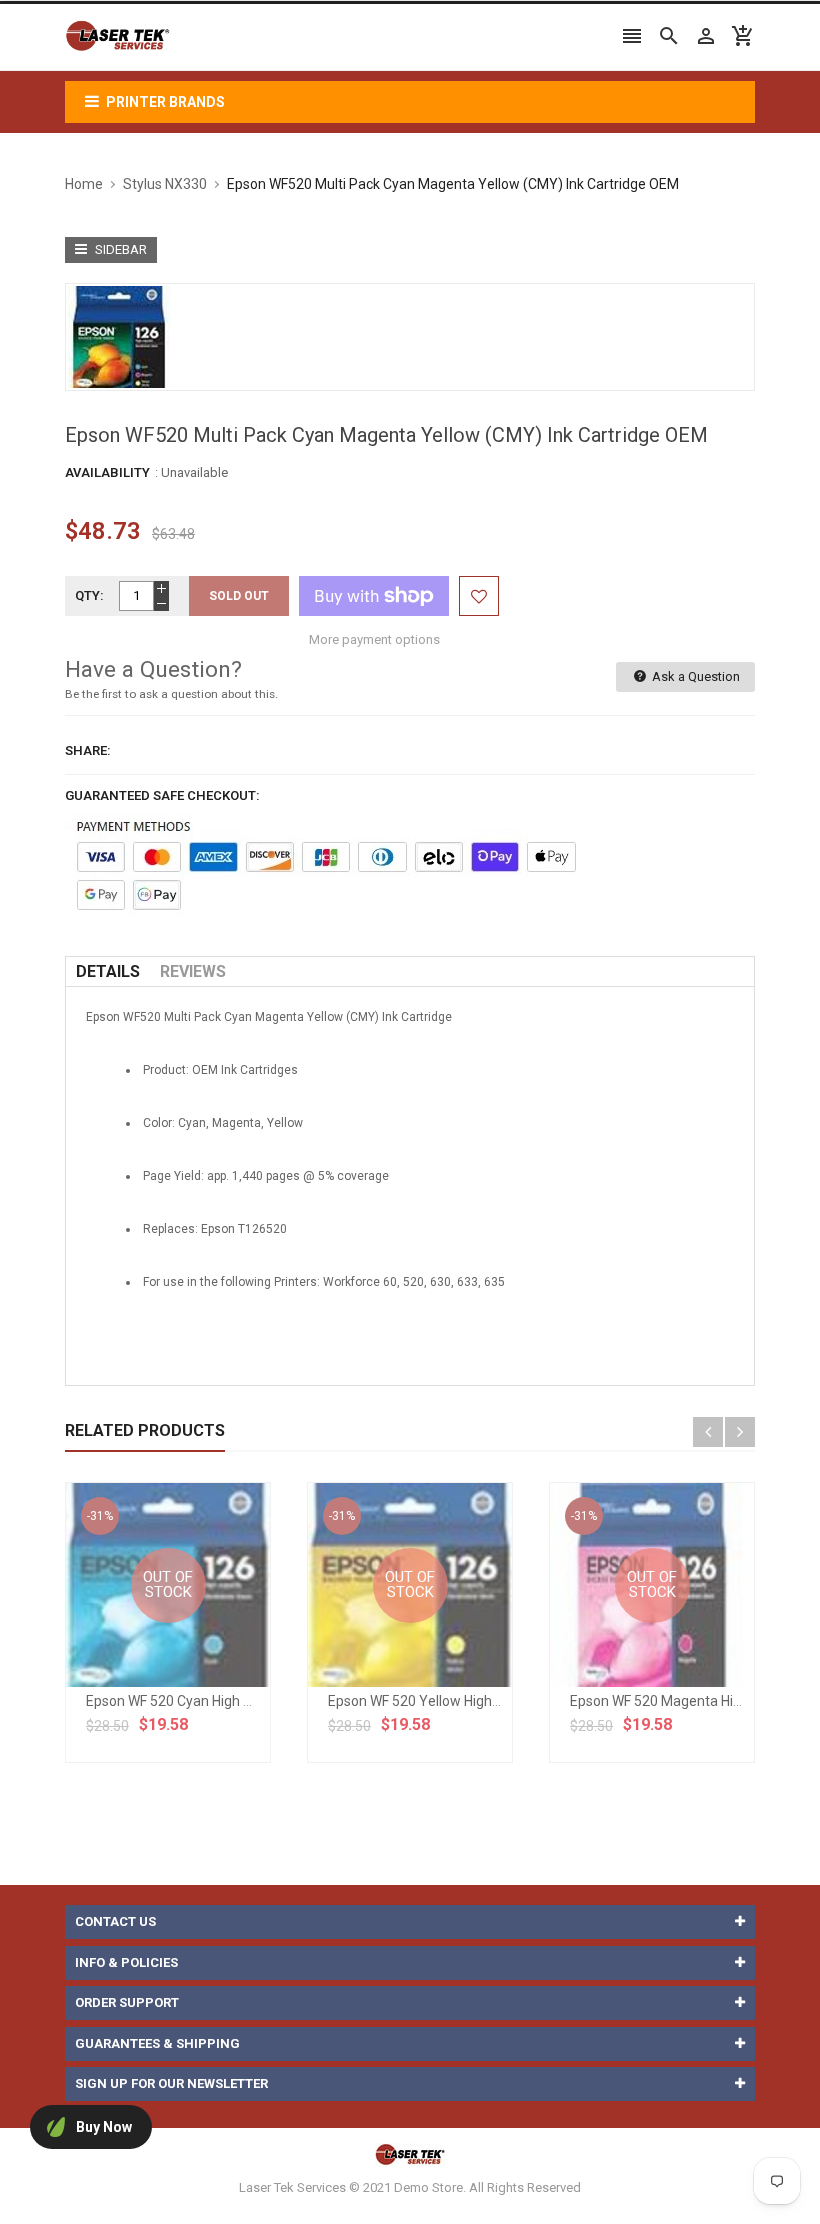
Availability (107, 472)
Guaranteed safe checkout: (162, 795)
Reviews (193, 971)
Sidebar (119, 249)
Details (108, 971)
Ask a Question (694, 676)
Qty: (89, 595)
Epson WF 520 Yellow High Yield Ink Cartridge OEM (485, 1701)
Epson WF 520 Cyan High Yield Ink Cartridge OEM (238, 1701)
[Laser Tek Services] (410, 2153)
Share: (88, 750)
